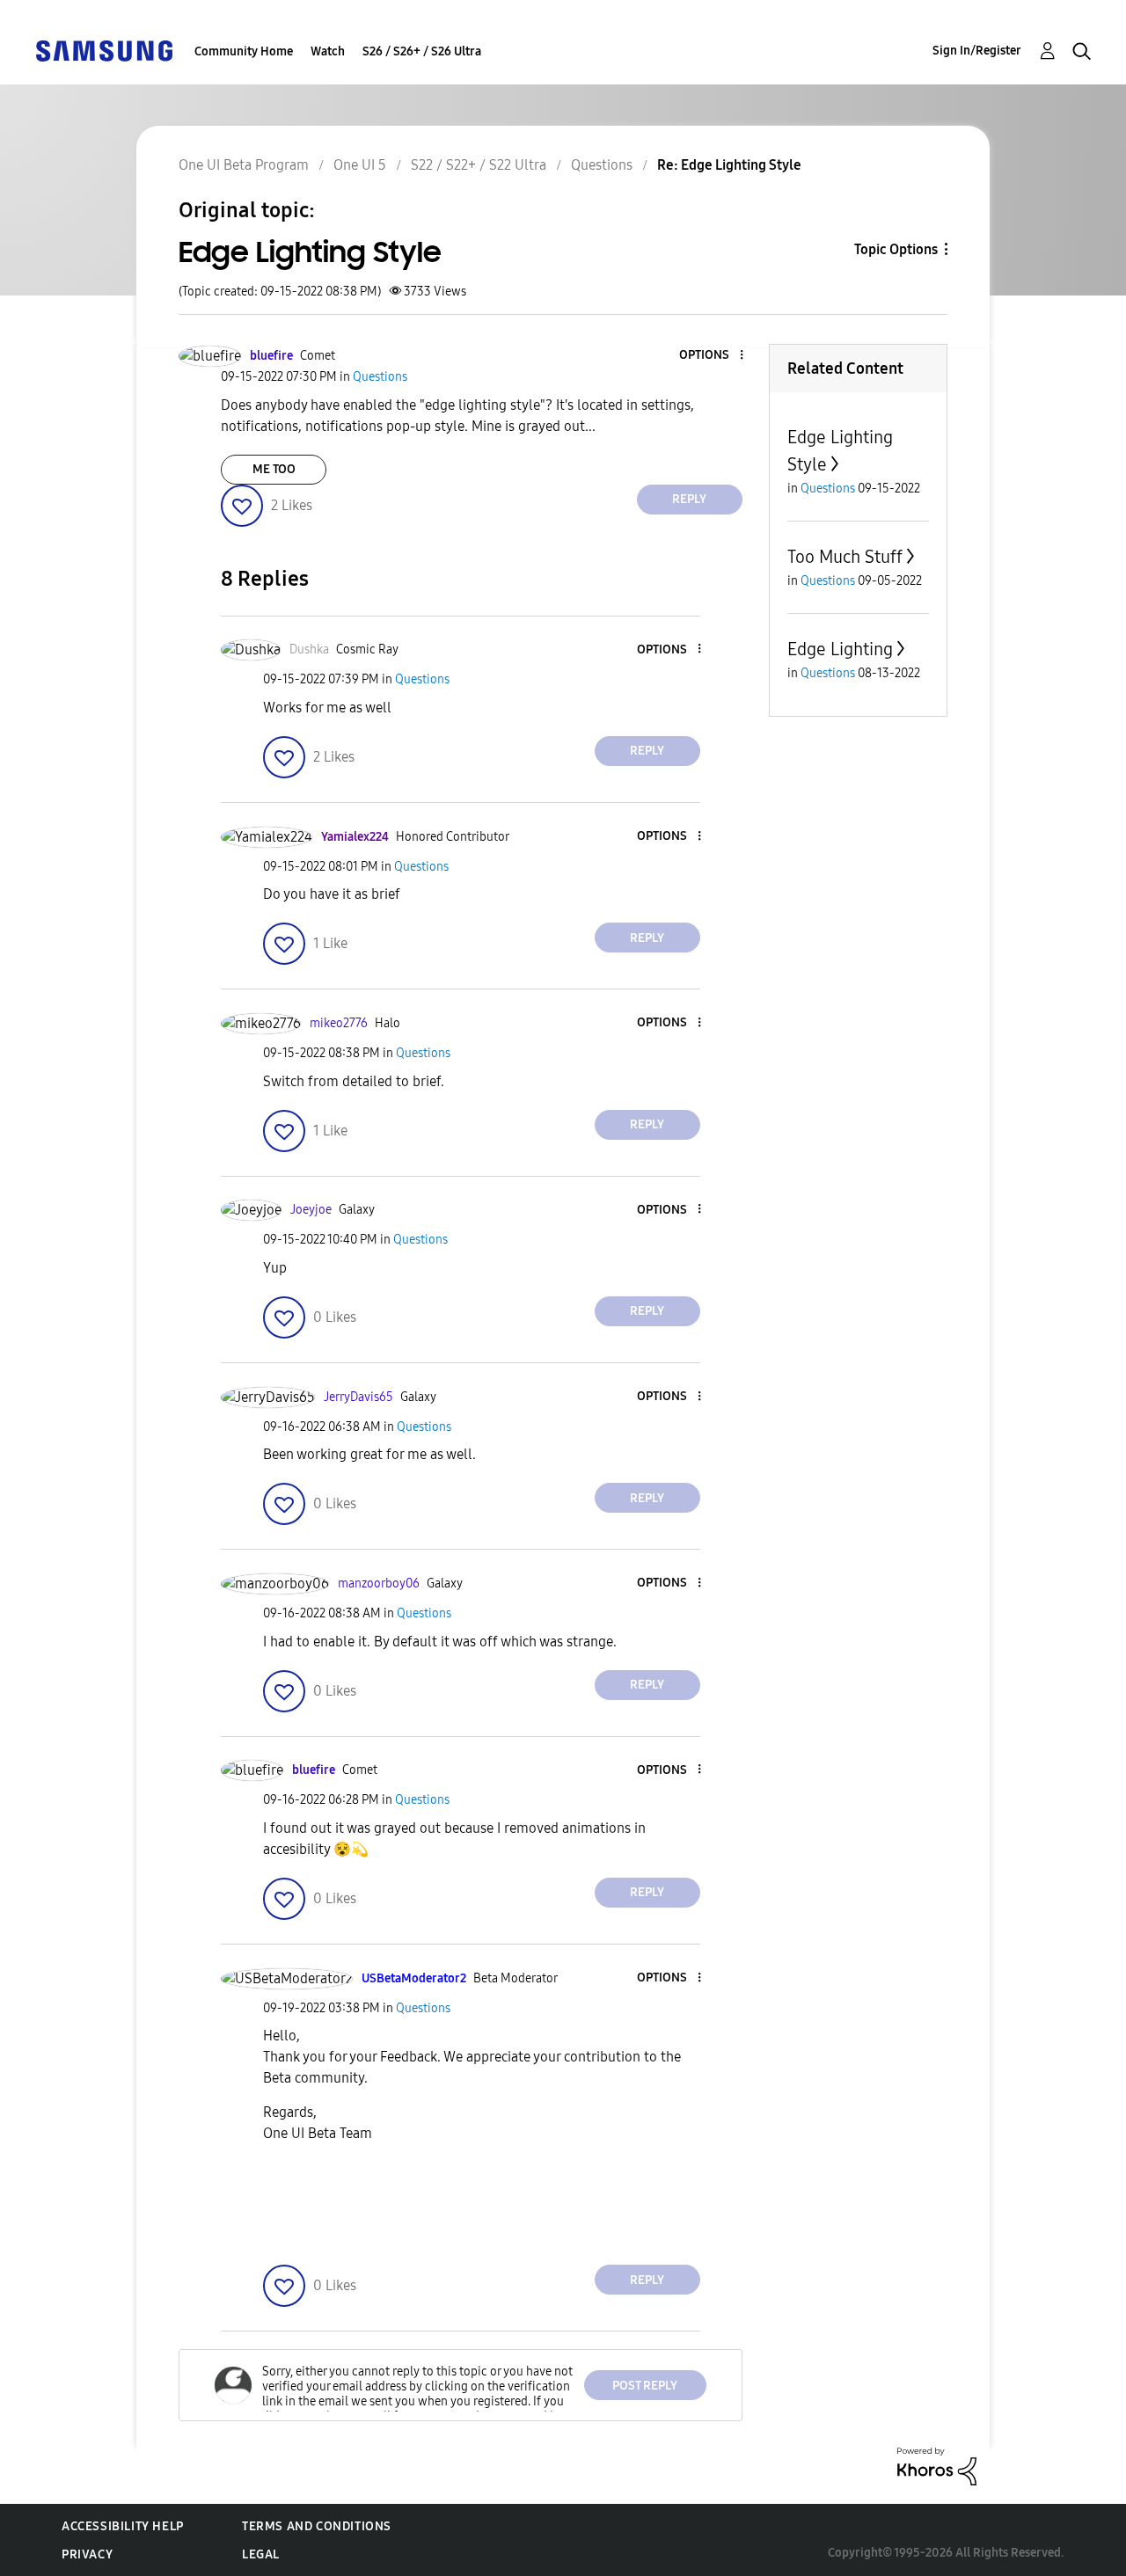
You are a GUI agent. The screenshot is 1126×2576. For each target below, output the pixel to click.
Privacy (87, 2554)
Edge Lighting (840, 649)
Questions (602, 165)
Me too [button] (274, 469)
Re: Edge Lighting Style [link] (729, 165)
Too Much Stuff (845, 557)
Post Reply (645, 2386)
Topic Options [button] (896, 249)
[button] (712, 356)
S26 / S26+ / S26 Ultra (422, 51)
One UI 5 (360, 165)
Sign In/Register (977, 51)
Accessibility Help (123, 2526)
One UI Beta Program (244, 165)
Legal (261, 2554)
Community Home (244, 51)
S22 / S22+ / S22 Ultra (479, 165)
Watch (328, 51)
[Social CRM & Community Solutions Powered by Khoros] (937, 2466)
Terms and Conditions (317, 2526)
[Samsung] (104, 50)
